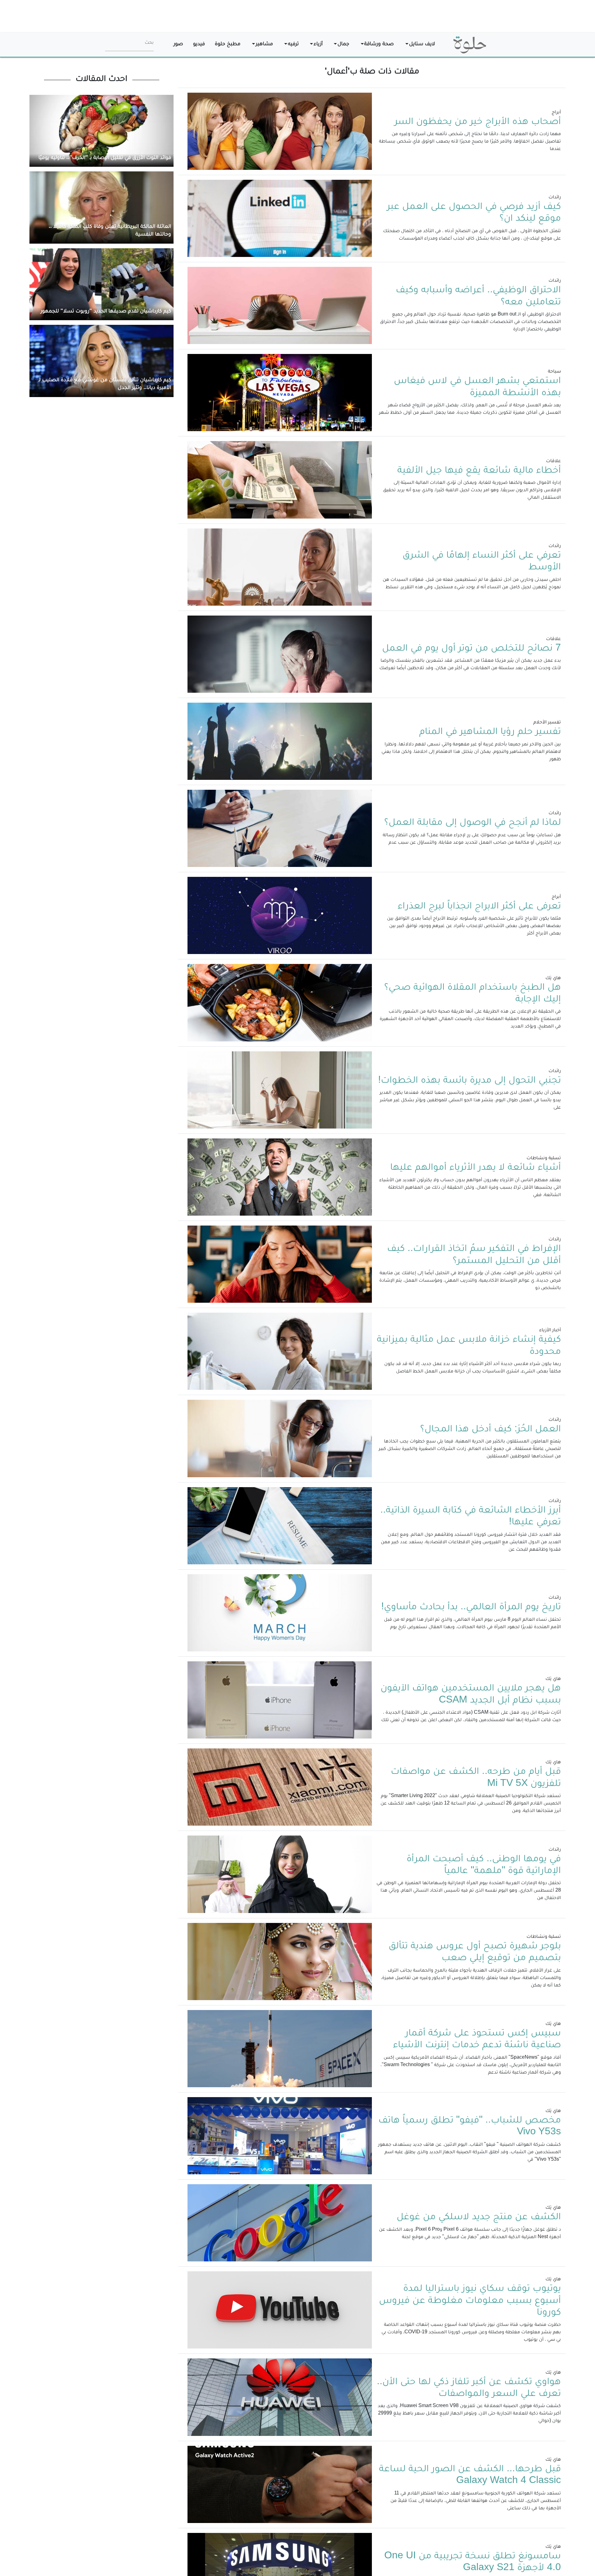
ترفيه (293, 44)
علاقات (553, 462)
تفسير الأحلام (547, 723)
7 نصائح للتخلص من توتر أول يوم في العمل (472, 649)
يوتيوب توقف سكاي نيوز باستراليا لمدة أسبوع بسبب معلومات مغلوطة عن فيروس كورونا (470, 2301)
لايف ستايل (422, 44)
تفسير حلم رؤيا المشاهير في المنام (490, 732)
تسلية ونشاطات (544, 1159)
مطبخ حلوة (228, 44)
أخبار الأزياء (550, 1331)
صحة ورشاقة (379, 44)
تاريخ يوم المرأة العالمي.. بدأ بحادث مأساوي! (471, 1608)
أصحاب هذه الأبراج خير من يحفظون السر (478, 122)
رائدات (555, 198)
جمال (343, 44)
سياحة (554, 372)
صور (178, 44)
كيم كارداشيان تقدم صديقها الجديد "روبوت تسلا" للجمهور (106, 312)
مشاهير (264, 44)
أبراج (556, 113)
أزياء (318, 44)
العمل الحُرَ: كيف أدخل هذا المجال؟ (491, 1430)
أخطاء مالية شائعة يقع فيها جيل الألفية (479, 471)
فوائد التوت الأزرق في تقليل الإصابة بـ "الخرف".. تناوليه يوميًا (105, 158)
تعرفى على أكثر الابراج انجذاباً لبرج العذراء (479, 907)
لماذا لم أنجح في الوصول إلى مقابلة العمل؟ (473, 823)
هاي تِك (553, 979)
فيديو (199, 44)
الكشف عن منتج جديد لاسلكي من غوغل (479, 2218)
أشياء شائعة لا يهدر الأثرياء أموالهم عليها (476, 1168)
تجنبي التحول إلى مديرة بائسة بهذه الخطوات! (469, 1081)
